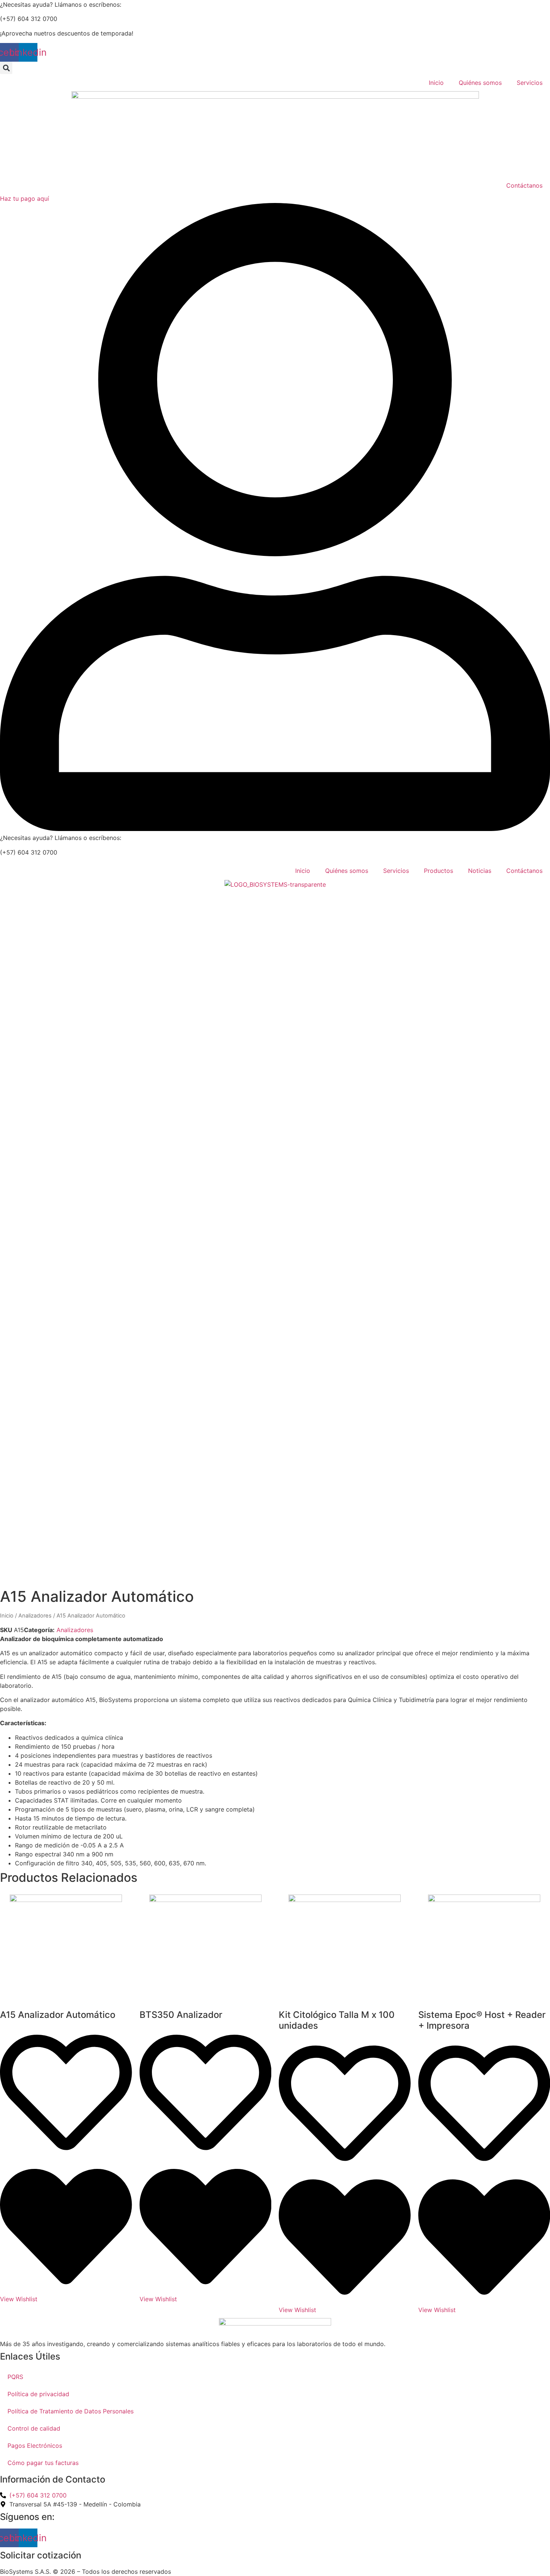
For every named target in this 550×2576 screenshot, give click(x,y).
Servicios (530, 83)
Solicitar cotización (41, 2555)
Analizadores (35, 1616)
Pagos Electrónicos (35, 2446)
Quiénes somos (480, 83)
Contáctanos (524, 185)
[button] (6, 68)
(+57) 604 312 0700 (29, 19)
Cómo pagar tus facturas (43, 2463)
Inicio (436, 83)
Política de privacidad (38, 2394)
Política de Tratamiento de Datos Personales (71, 2411)
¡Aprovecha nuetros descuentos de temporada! (67, 33)
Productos (439, 871)
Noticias (480, 871)
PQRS (15, 2377)
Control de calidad (34, 2428)
